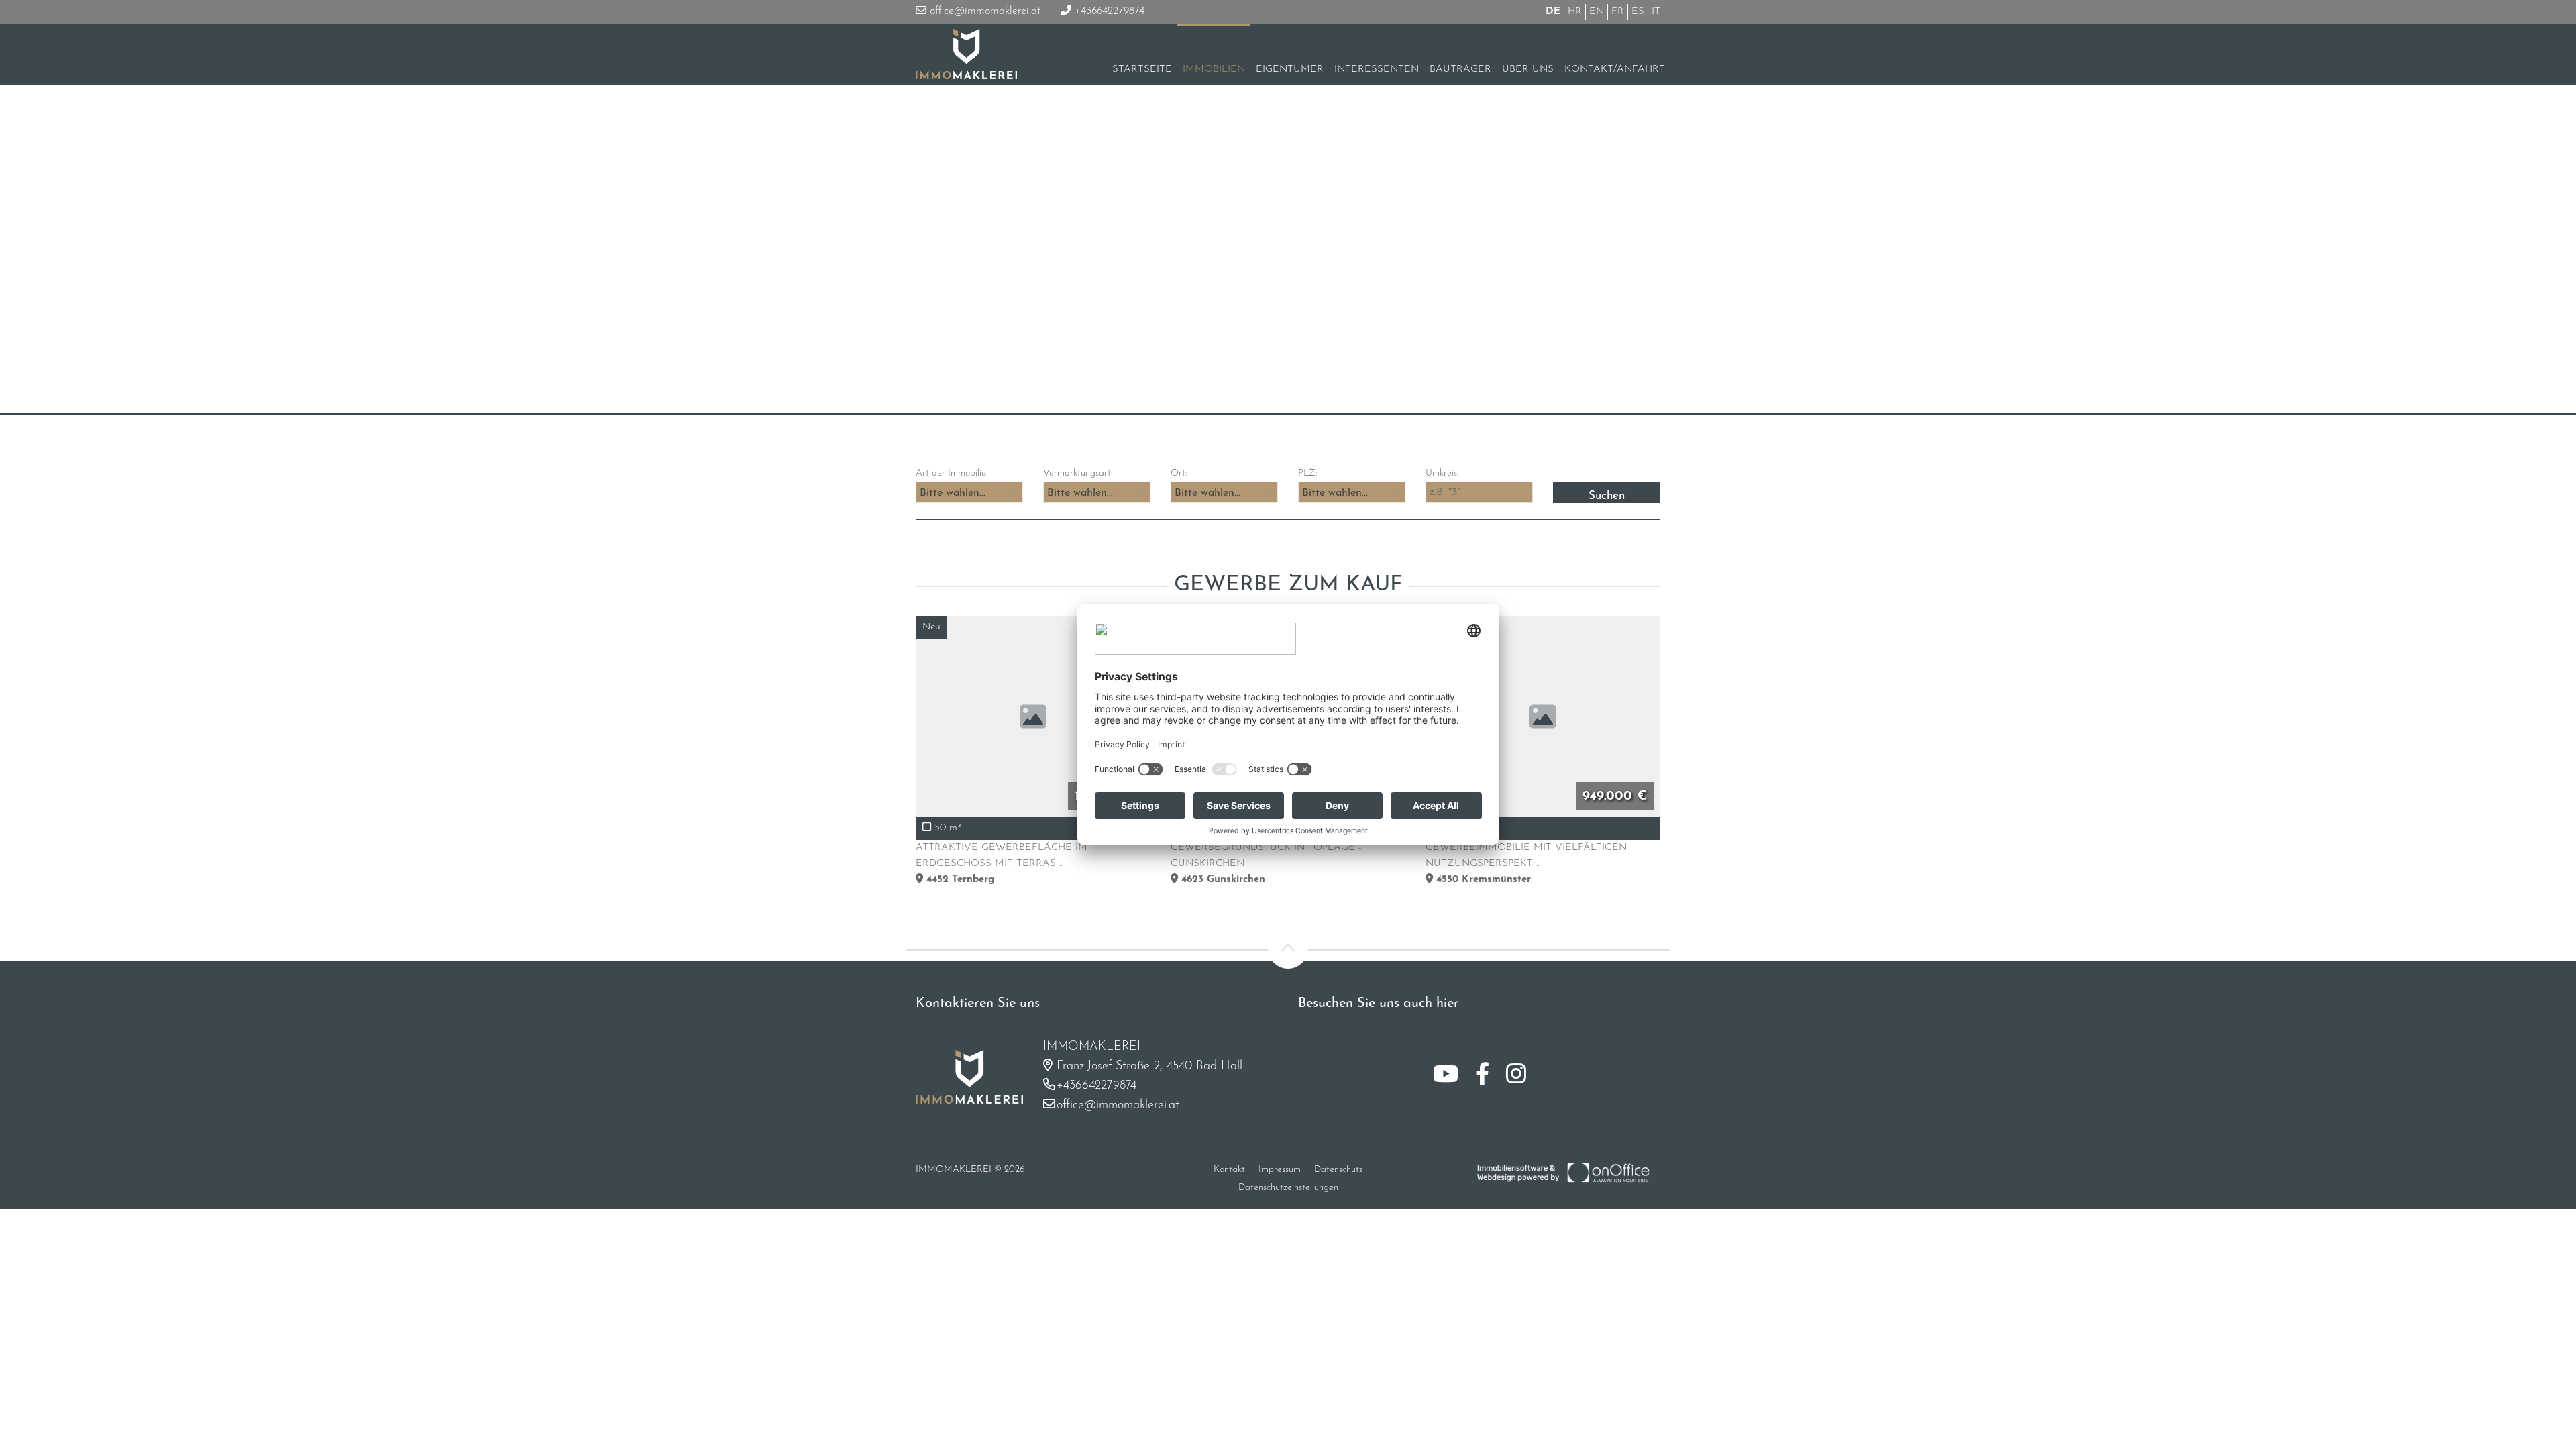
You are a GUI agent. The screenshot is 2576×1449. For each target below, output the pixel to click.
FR (1618, 12)
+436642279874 (1108, 11)
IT (1656, 12)
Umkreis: (1442, 473)
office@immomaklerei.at (983, 11)
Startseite (1142, 69)
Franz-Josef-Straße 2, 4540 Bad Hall (1149, 1067)
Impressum (1280, 1170)
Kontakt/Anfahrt (1615, 69)
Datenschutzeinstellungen (1288, 1188)
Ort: (1179, 473)
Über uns (1528, 69)
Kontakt (1229, 1170)
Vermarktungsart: (1078, 473)
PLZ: (1307, 473)
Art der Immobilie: (952, 473)
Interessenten (1377, 69)
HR (1575, 12)
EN (1597, 12)
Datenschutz (1339, 1170)
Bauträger (1460, 69)
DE (1553, 12)
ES (1638, 12)
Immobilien (1214, 69)
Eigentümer (1290, 69)
